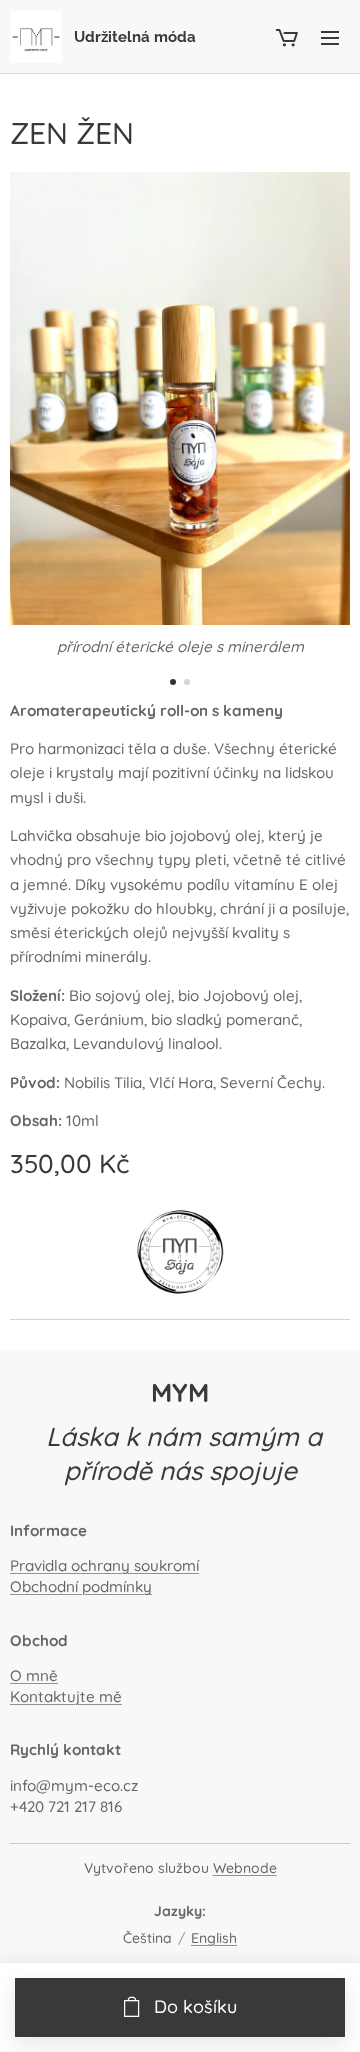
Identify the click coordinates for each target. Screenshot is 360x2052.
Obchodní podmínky (81, 1586)
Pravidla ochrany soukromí (104, 1565)
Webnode (245, 1868)
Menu (330, 37)
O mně (34, 1675)
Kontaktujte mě (66, 1696)
